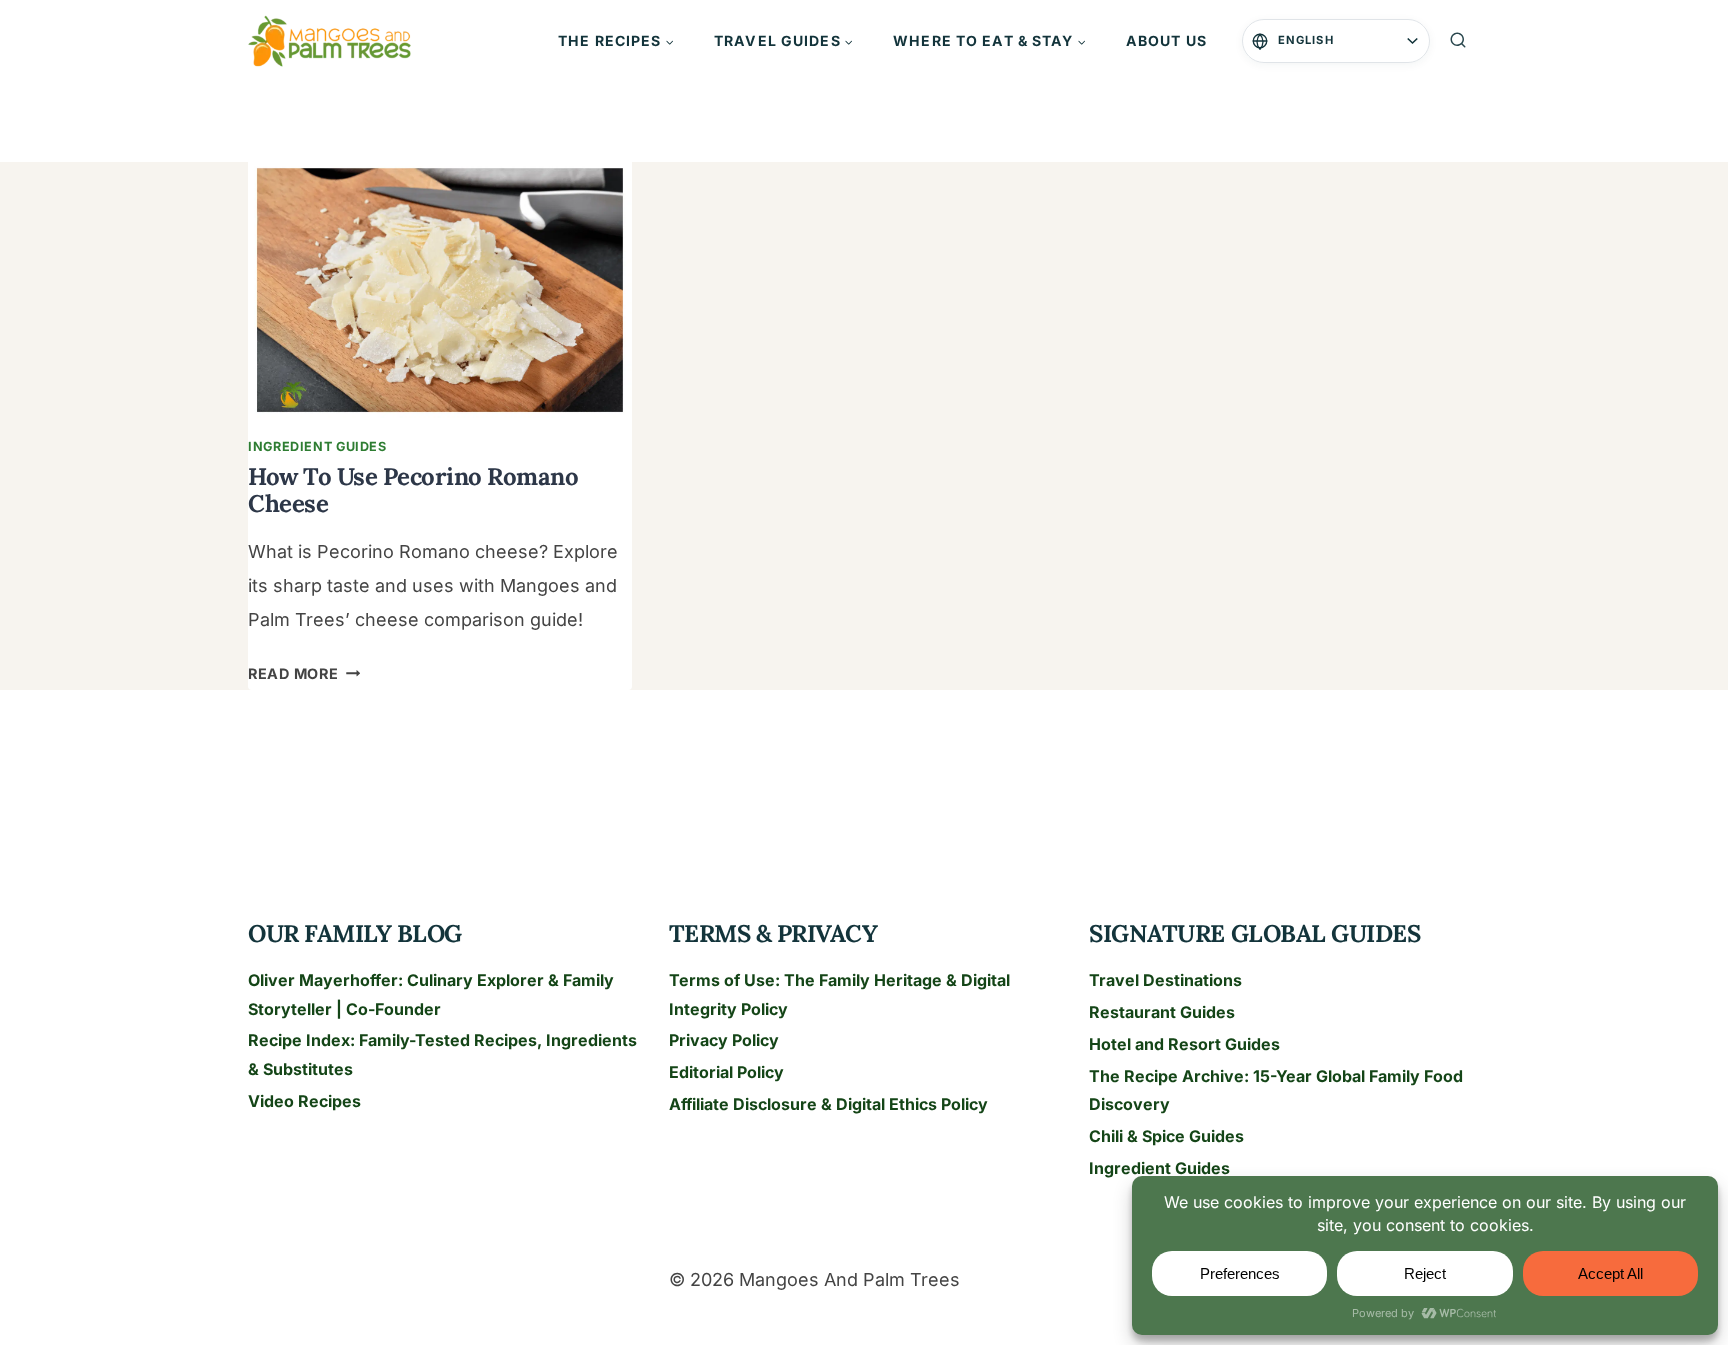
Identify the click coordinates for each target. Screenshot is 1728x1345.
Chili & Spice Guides (1166, 1136)
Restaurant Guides (1162, 1012)
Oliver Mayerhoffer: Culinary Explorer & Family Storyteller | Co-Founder (431, 994)
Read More (304, 673)
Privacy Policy (724, 1040)
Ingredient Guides (317, 446)
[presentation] (440, 290)
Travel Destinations (1165, 980)
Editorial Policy (726, 1072)
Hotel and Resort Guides (1184, 1044)
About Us (1166, 40)
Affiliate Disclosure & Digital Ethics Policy (828, 1104)
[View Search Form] (1458, 41)
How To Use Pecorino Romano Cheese (413, 489)
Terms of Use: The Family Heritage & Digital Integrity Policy (839, 994)
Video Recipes (304, 1101)
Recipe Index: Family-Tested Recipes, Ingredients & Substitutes (442, 1054)
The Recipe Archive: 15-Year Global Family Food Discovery (1276, 1090)
